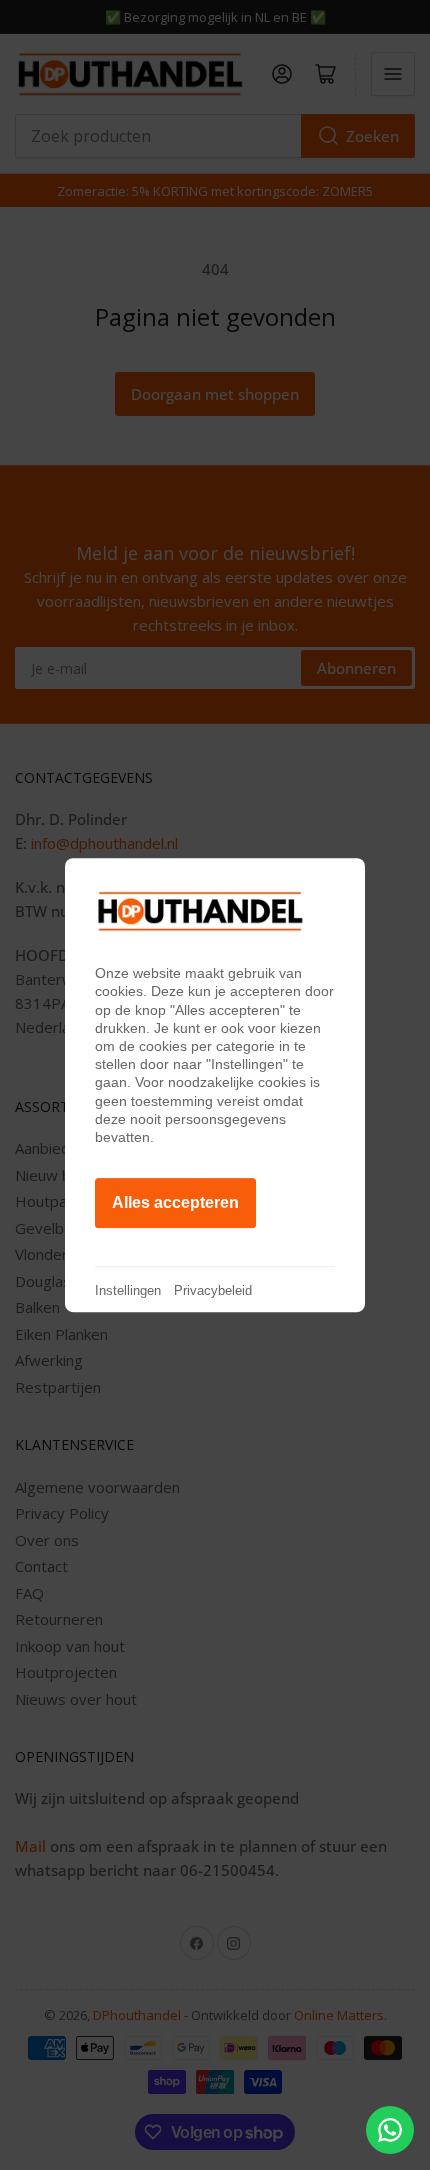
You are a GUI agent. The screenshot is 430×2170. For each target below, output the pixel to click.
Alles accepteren (175, 1202)
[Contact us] (390, 2130)
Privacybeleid (213, 1290)
